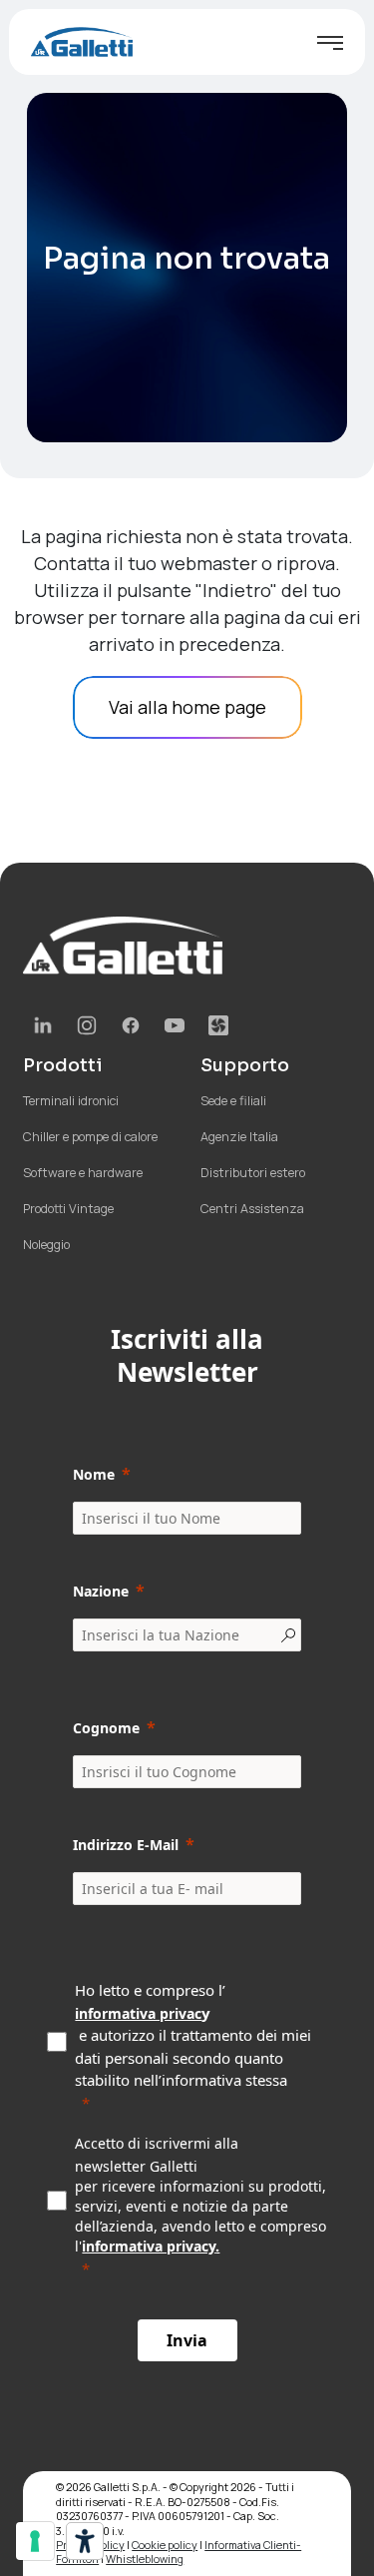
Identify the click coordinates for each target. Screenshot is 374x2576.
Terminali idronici (71, 1101)
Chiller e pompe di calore (90, 1137)
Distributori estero (253, 1173)
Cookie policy (165, 2545)
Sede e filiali (233, 1101)
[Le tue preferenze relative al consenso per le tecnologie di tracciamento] (35, 2541)
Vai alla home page (187, 707)
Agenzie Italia (239, 1137)
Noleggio (46, 1245)
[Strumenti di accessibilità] (85, 2541)
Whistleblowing (145, 2559)
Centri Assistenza (252, 1209)
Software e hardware (83, 1173)
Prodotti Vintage (68, 1209)
